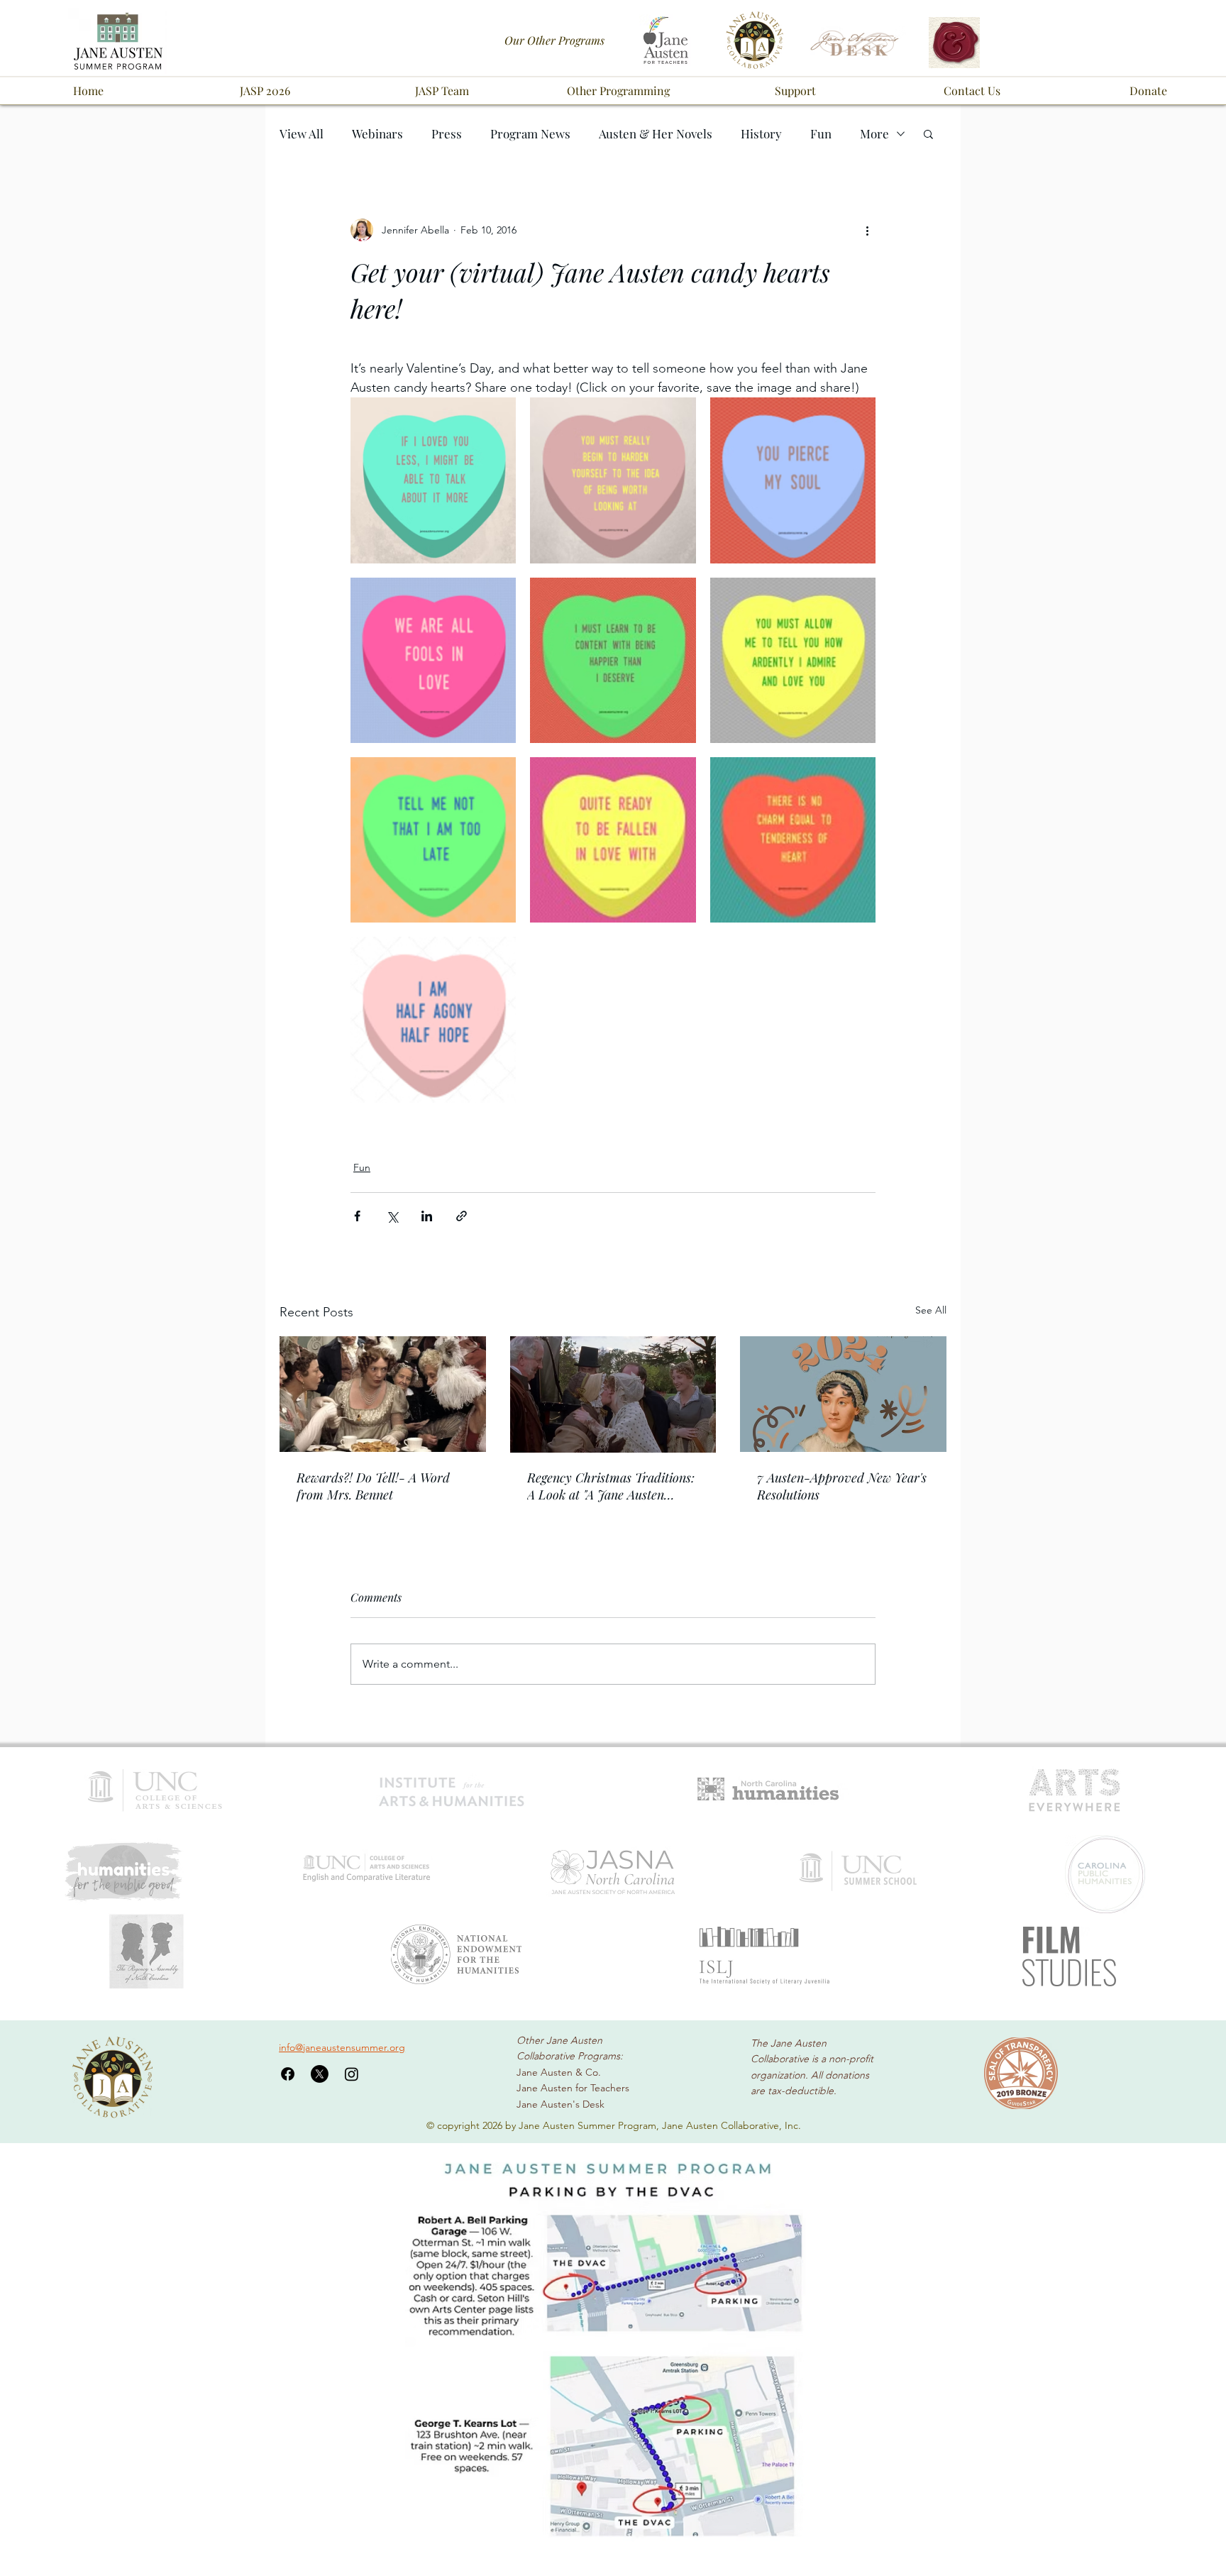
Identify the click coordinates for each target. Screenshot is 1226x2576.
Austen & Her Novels (656, 134)
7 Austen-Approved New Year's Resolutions (842, 1486)
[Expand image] (433, 480)
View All (302, 134)
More (874, 134)
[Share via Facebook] (357, 1216)
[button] (265, 91)
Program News (530, 134)
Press (447, 134)
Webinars (377, 134)
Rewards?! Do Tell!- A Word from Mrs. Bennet (373, 1486)
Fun (821, 134)
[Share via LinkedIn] (427, 1216)
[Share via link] (462, 1216)
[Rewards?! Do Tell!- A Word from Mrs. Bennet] (383, 1394)
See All (931, 1310)
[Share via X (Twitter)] (392, 1216)
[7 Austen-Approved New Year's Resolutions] (843, 1394)
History (761, 134)
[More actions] (867, 230)
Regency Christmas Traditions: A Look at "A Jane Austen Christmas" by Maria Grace (611, 1486)
